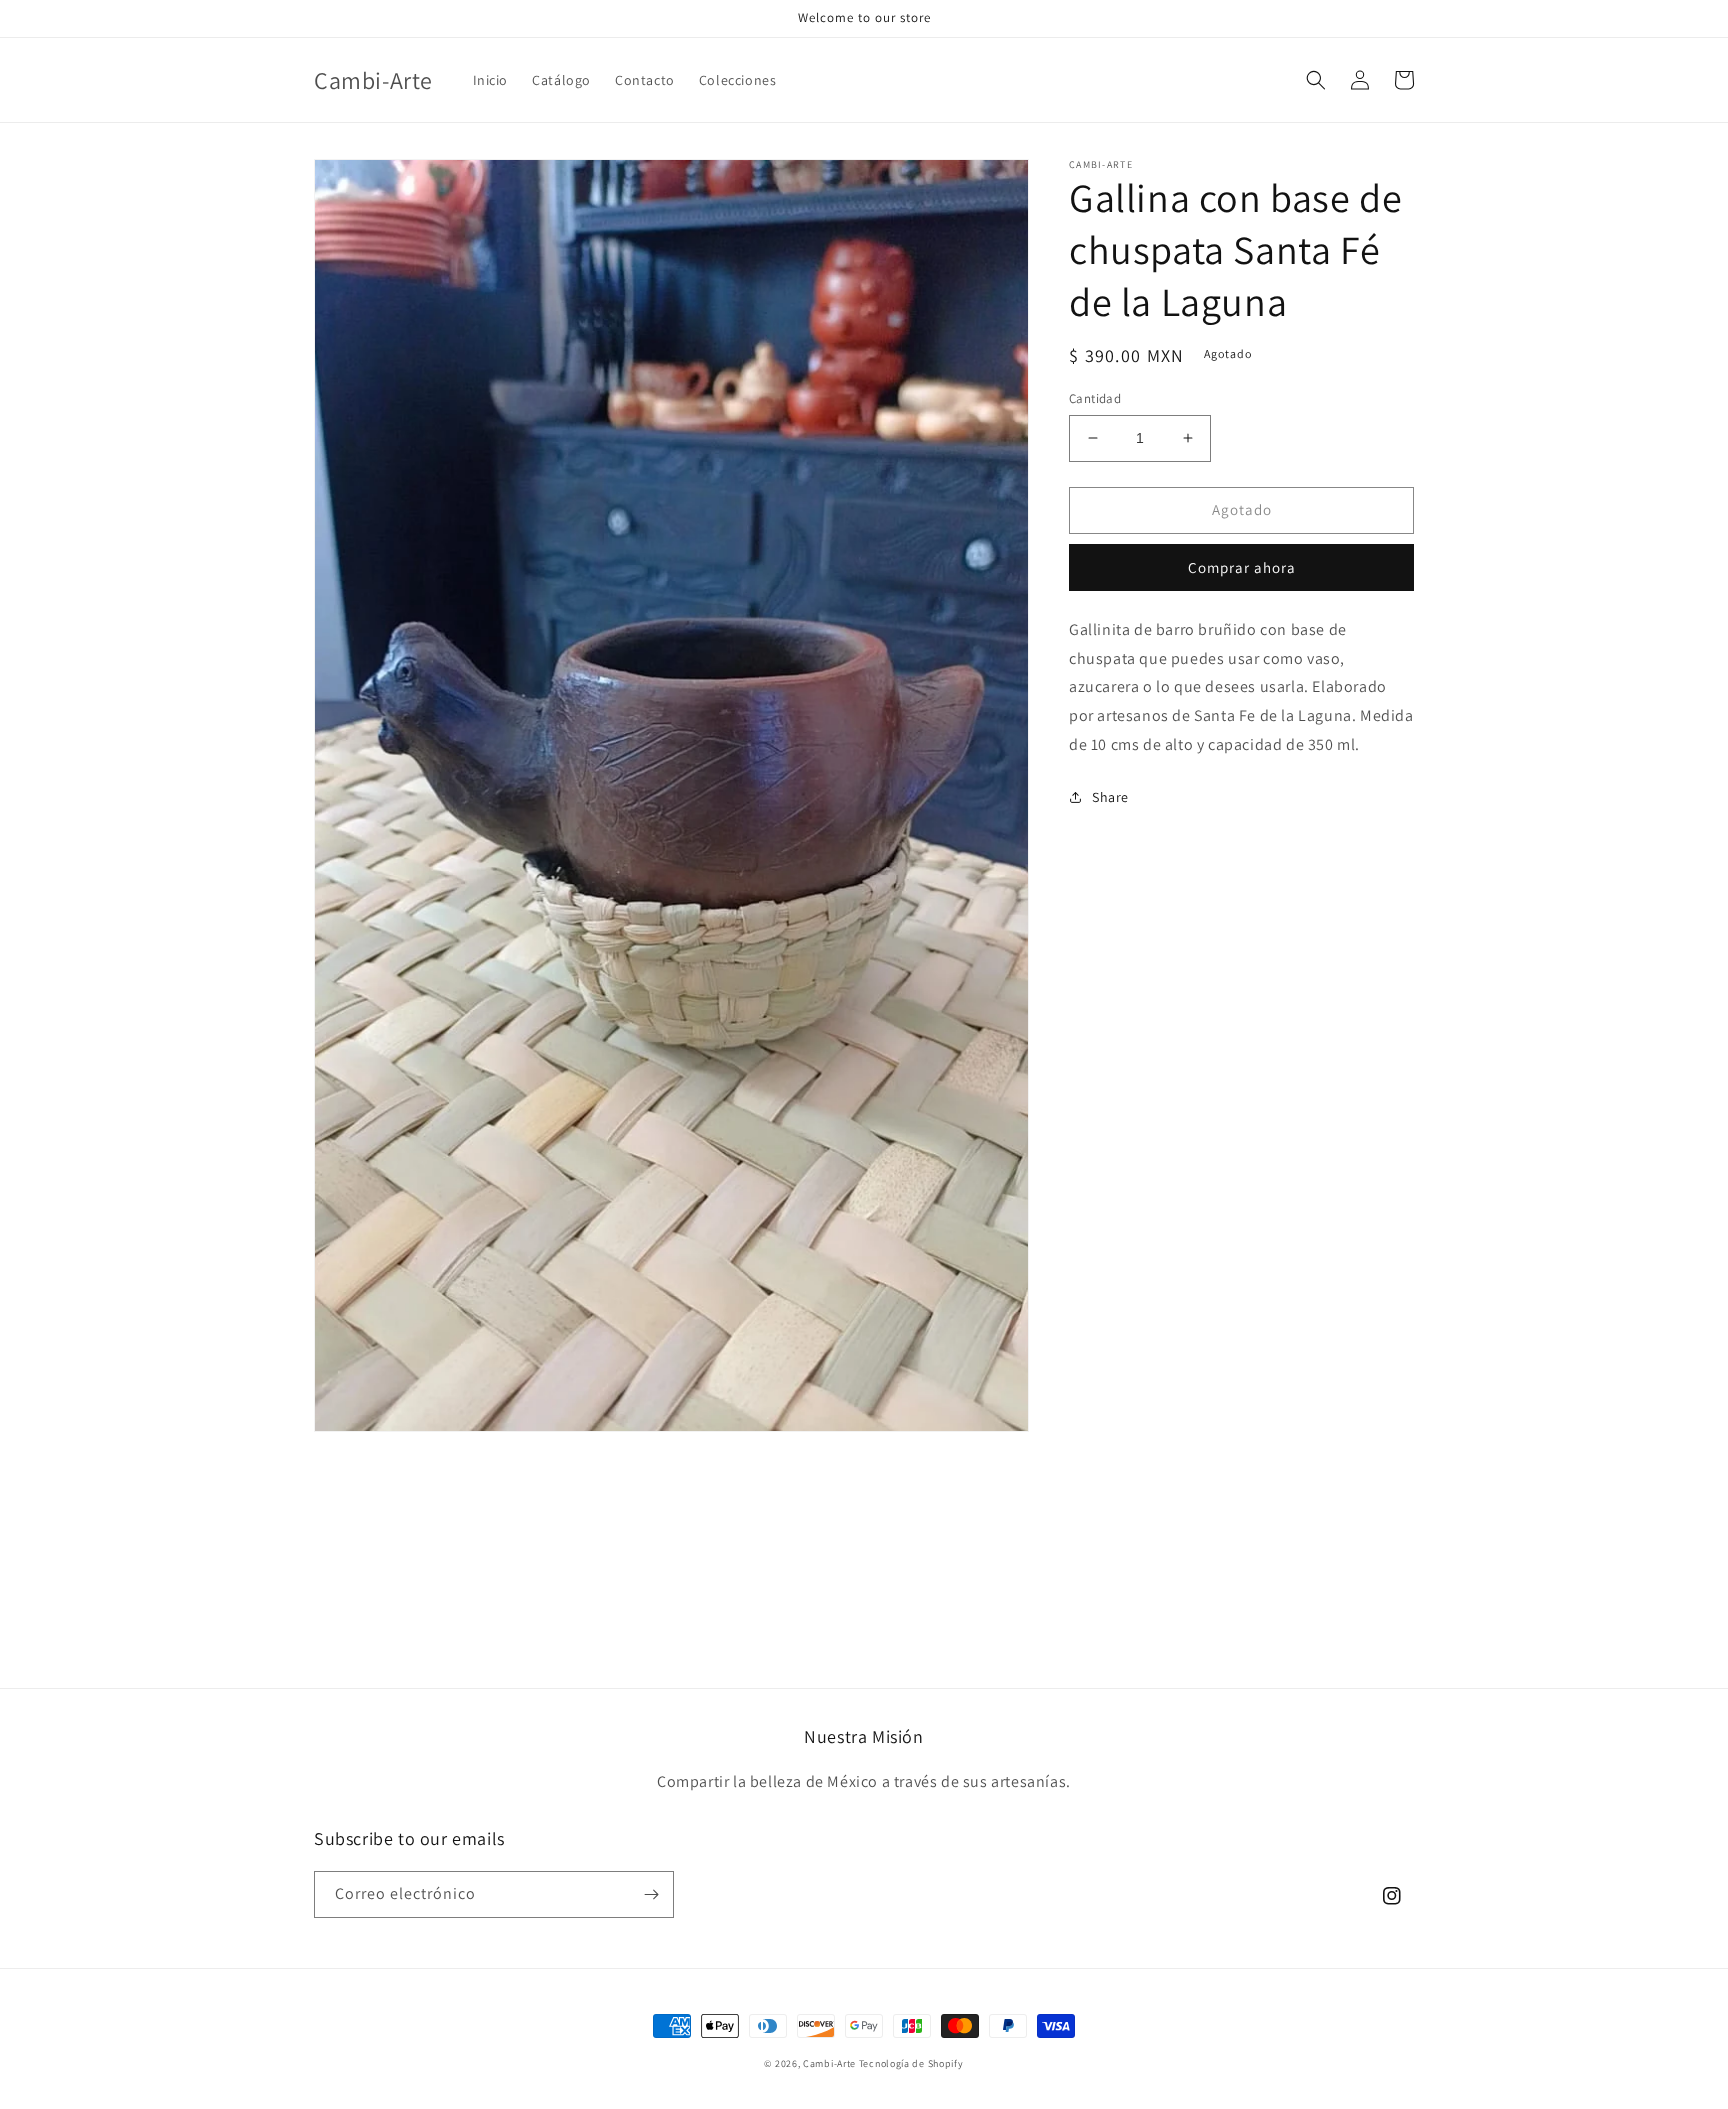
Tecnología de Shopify (911, 2063)
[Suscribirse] (651, 1894)
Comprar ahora (1242, 566)
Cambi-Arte (829, 2063)
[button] (1316, 80)
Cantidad (1095, 398)
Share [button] (1110, 796)
